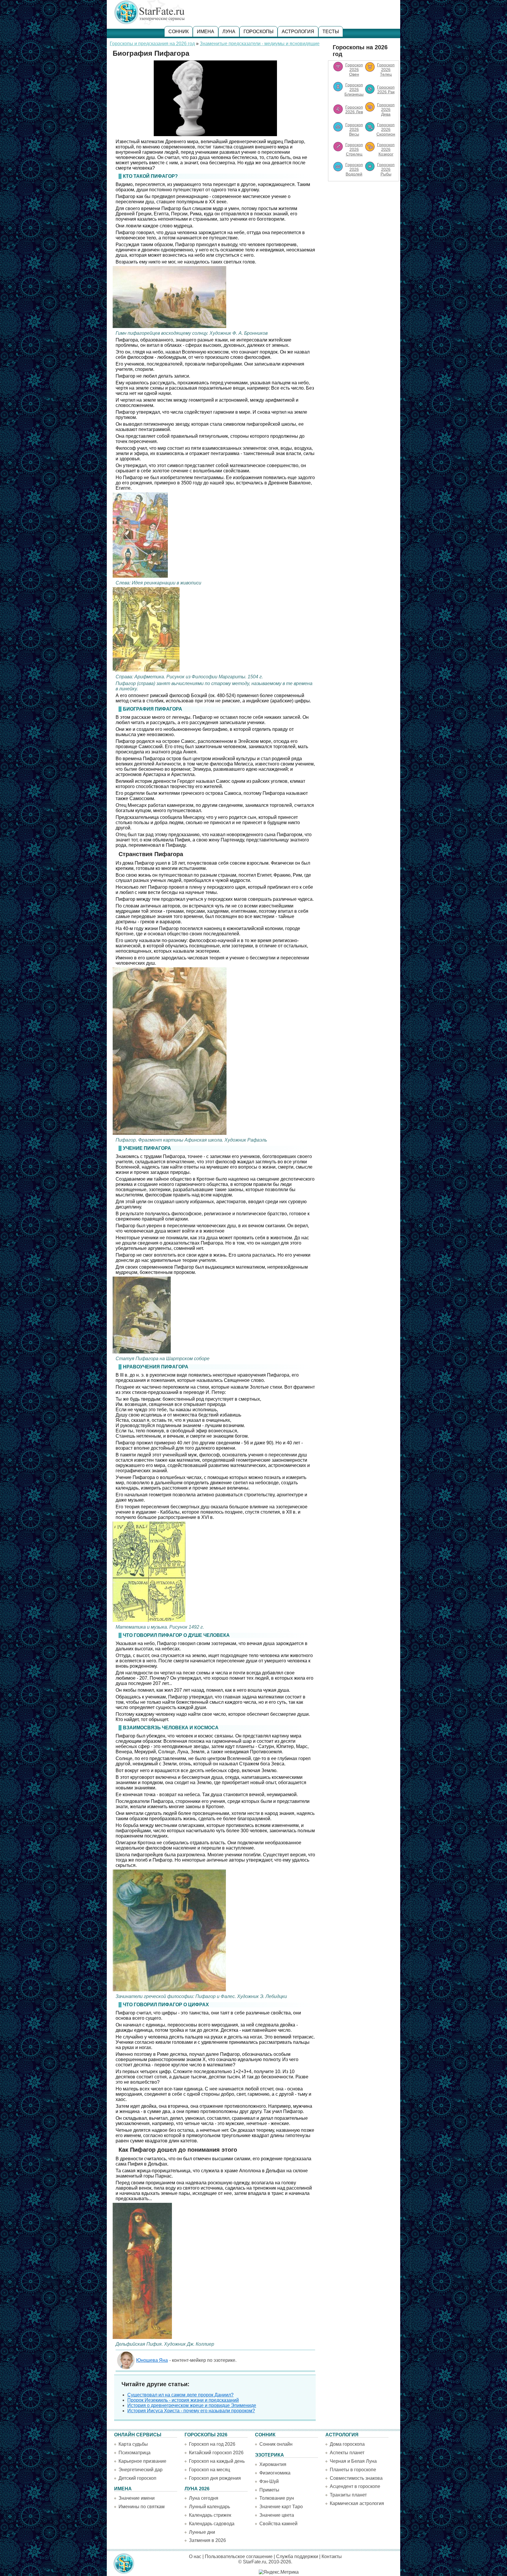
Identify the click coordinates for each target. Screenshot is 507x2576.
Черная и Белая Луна (353, 2461)
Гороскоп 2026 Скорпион (386, 129)
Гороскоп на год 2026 (212, 2444)
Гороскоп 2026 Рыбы (386, 169)
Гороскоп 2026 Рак (386, 89)
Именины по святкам (142, 2507)
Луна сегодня (204, 2498)
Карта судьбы (133, 2444)
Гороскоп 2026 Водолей (354, 169)
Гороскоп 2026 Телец (386, 70)
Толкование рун (277, 2498)
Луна (229, 32)
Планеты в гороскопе (353, 2470)
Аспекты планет (347, 2453)
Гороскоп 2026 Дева (386, 109)
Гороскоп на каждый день (217, 2461)
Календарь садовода (212, 2524)
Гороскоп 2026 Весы (354, 129)
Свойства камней (278, 2524)
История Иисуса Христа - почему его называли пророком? (191, 2411)
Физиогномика (275, 2473)
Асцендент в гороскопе (355, 2486)
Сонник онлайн (276, 2444)
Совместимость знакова (356, 2478)
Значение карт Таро (281, 2507)
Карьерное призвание (142, 2461)
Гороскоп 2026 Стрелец (354, 149)
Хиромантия (273, 2464)
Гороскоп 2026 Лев (354, 109)
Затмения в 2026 (207, 2540)
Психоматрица (135, 2453)
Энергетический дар (141, 2470)
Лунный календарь (209, 2507)
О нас (195, 2556)
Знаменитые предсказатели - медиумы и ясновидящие (260, 44)
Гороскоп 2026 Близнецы (354, 89)
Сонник (179, 32)
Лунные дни (202, 2532)
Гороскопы (258, 32)
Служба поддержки (297, 2556)
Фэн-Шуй (269, 2481)
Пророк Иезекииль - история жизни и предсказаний (183, 2400)
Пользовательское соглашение (239, 2556)
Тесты (331, 32)
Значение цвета (277, 2515)
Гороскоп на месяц (209, 2470)
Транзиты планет (348, 2495)
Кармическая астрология (357, 2503)
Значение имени (137, 2498)
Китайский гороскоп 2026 (216, 2453)
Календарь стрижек (210, 2515)
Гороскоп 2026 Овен (354, 70)
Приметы (269, 2490)
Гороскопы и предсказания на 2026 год (152, 44)
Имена (206, 32)
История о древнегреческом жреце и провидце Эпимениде (192, 2405)
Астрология (298, 32)
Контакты (332, 2556)
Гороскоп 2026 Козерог (386, 149)
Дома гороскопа (347, 2444)
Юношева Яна (152, 2360)
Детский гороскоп (137, 2478)
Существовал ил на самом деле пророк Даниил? (180, 2395)
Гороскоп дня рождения (215, 2478)
